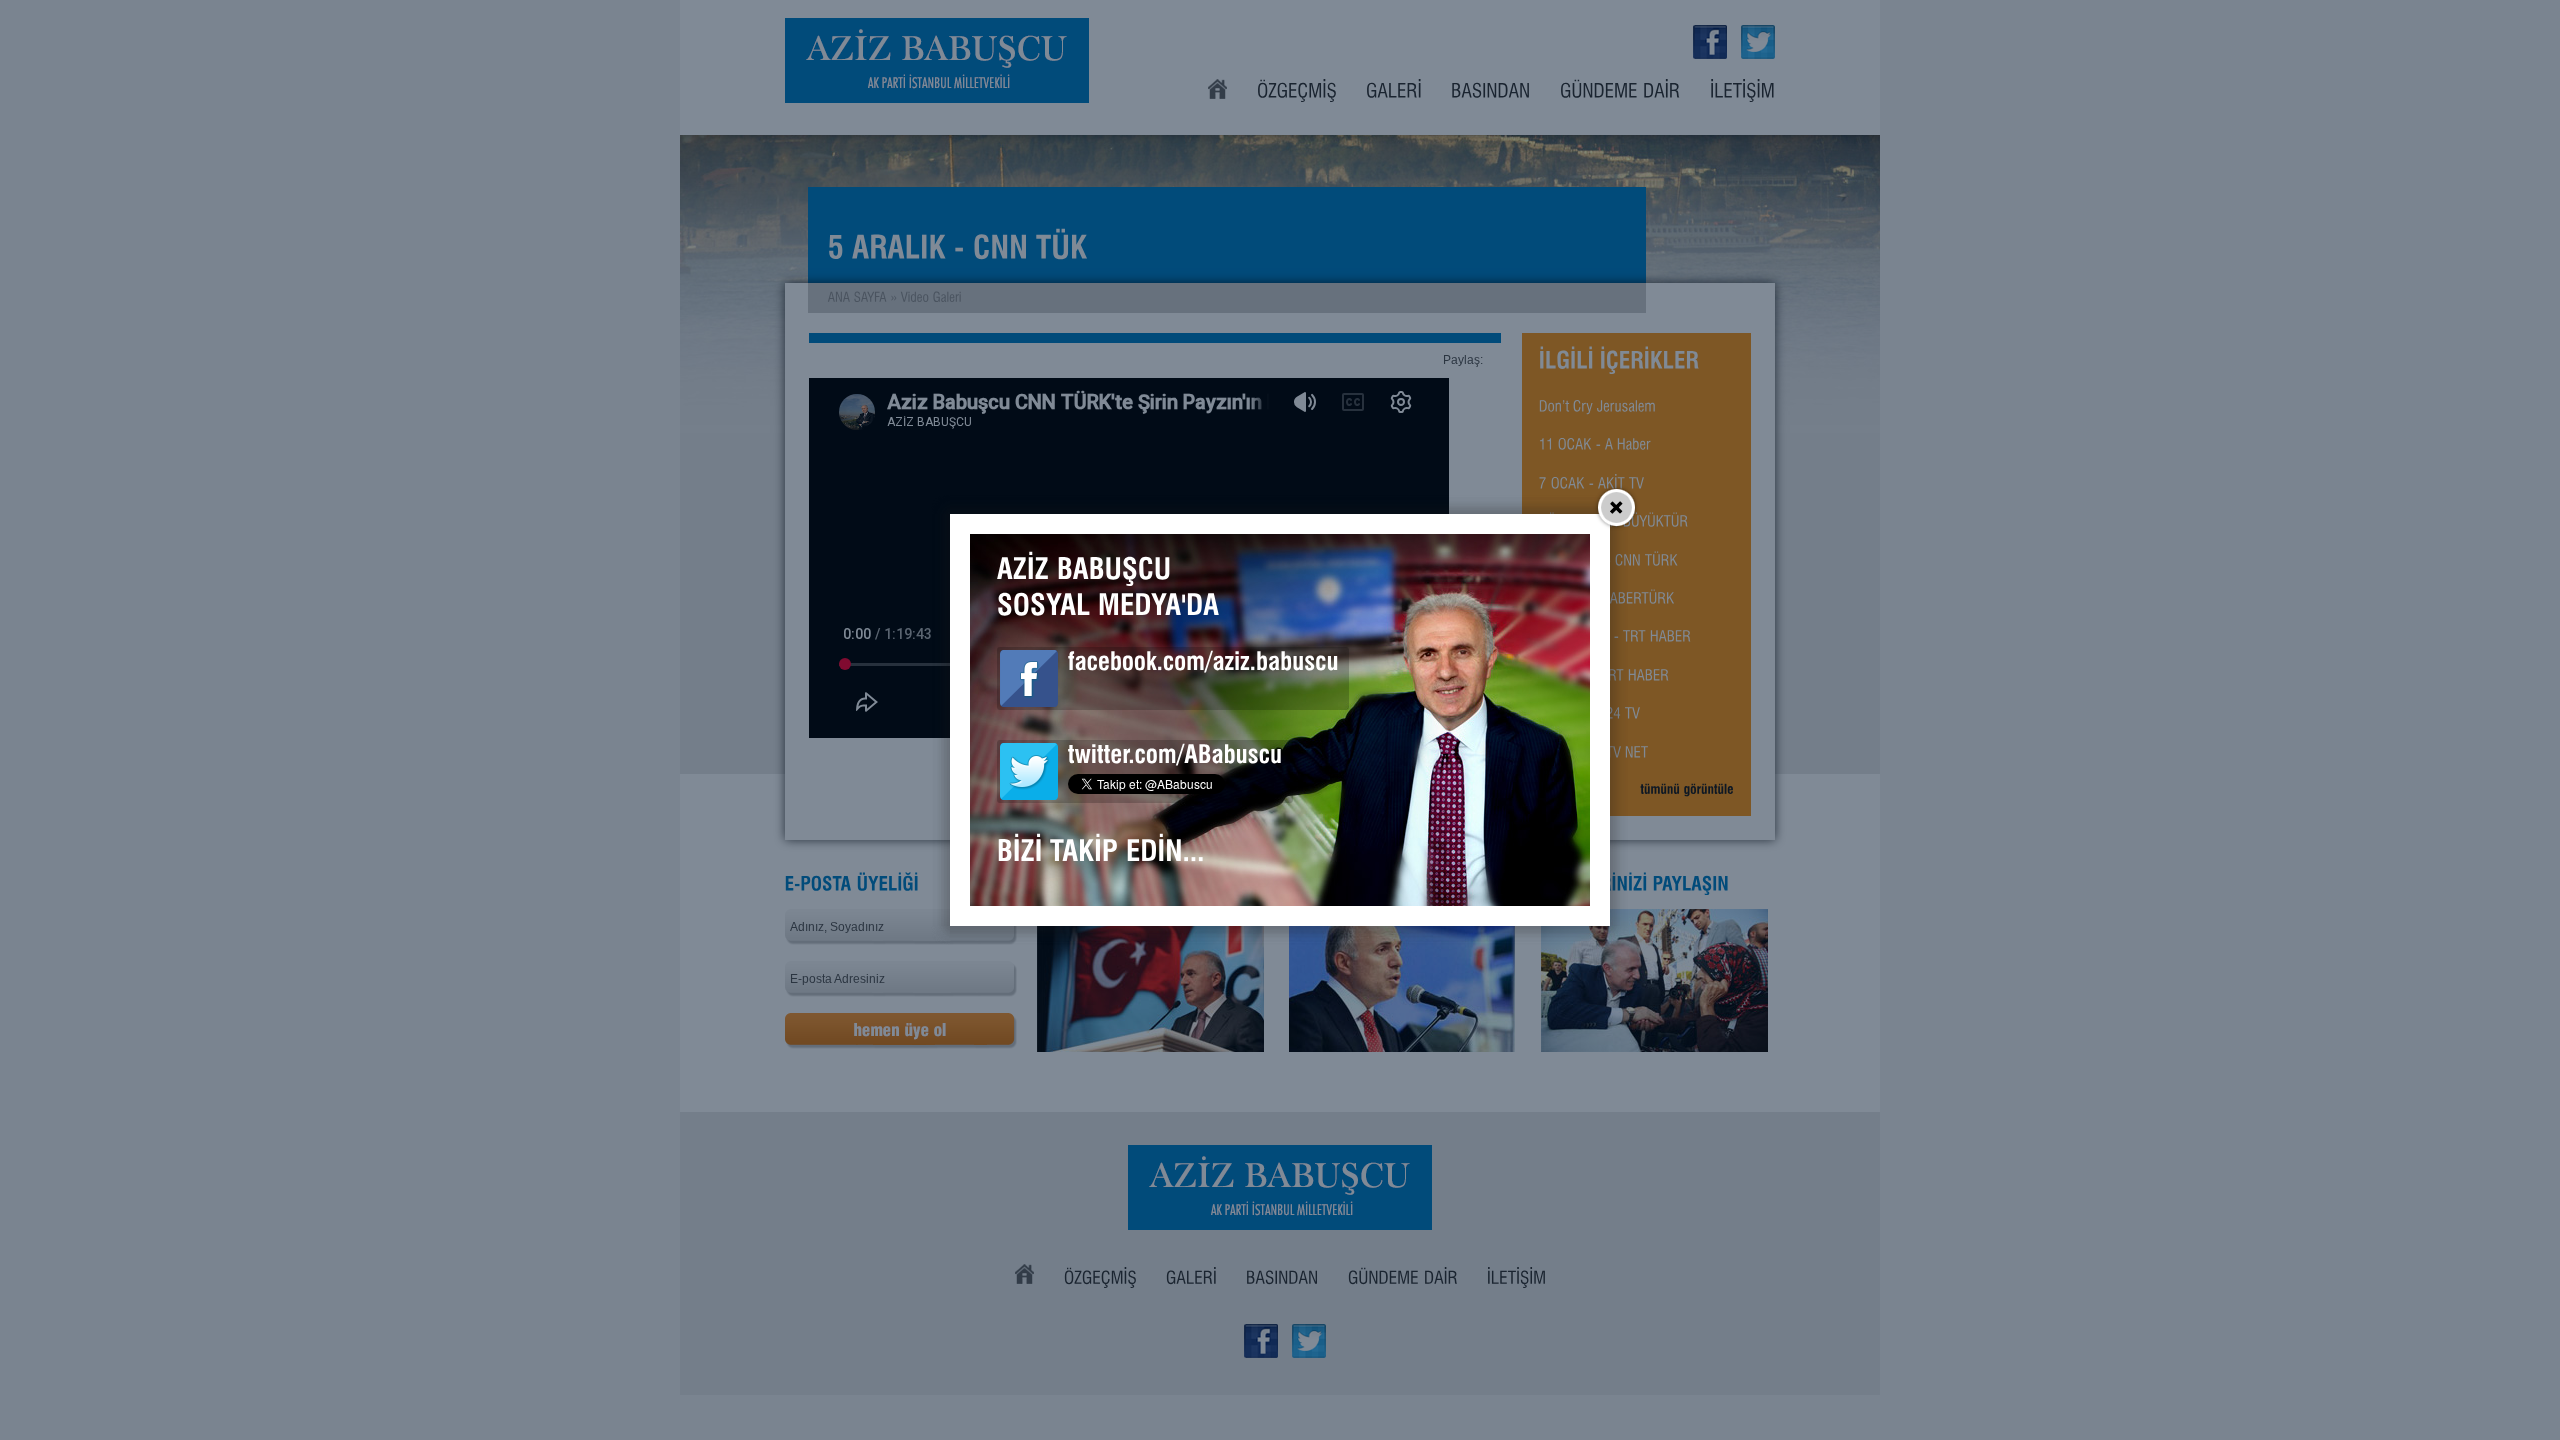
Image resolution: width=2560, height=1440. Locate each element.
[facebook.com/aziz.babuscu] (1203, 665)
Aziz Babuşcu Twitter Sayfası (1029, 771)
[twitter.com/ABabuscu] (1175, 758)
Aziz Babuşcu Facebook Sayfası (1029, 678)
